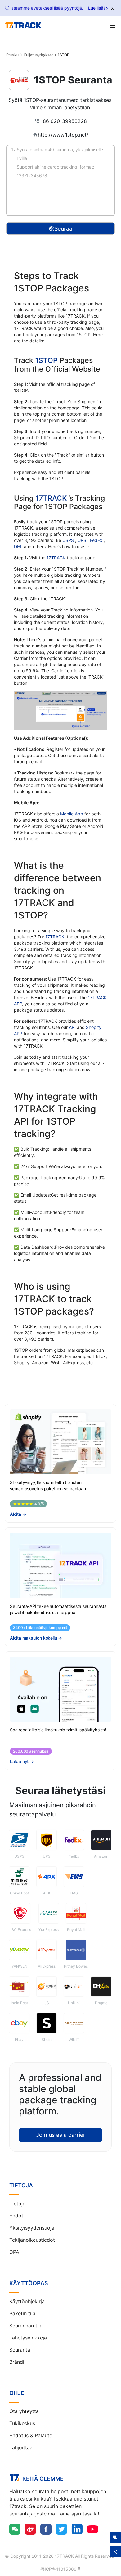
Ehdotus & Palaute (31, 2435)
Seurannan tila (26, 2326)
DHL (19, 546)
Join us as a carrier (61, 2135)
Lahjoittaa (21, 2447)
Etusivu (12, 55)
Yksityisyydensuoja (32, 2228)
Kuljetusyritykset (38, 55)
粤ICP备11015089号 (61, 2569)
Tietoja (17, 2204)
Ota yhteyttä (24, 2411)
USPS (69, 540)
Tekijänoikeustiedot (32, 2240)
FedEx (97, 540)
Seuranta (20, 2350)
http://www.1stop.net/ (63, 135)
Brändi (17, 2362)
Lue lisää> (98, 8)
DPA (14, 2252)
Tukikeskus (22, 2423)
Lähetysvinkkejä (28, 2338)
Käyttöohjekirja (27, 2301)
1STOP (46, 360)
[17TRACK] (23, 25)
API (72, 1027)
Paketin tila (22, 2313)
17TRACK (52, 498)
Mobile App (72, 814)
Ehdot (16, 2216)
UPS (83, 540)
